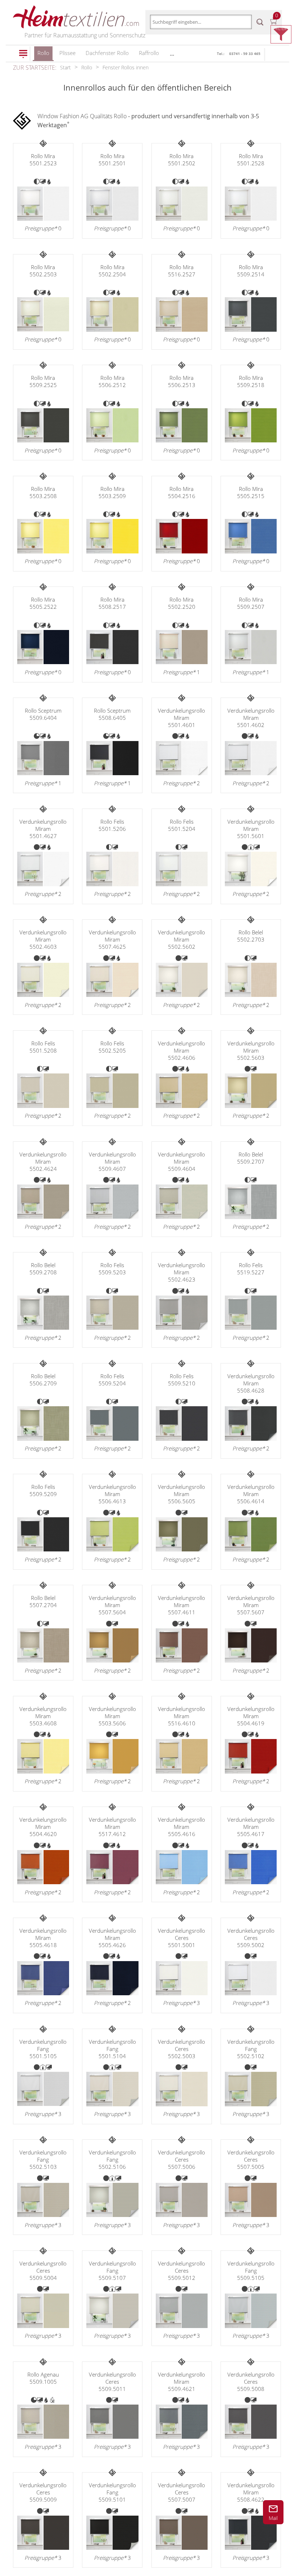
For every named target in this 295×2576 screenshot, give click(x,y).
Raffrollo (149, 53)
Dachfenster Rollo (107, 53)
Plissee (67, 53)
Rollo (43, 53)
